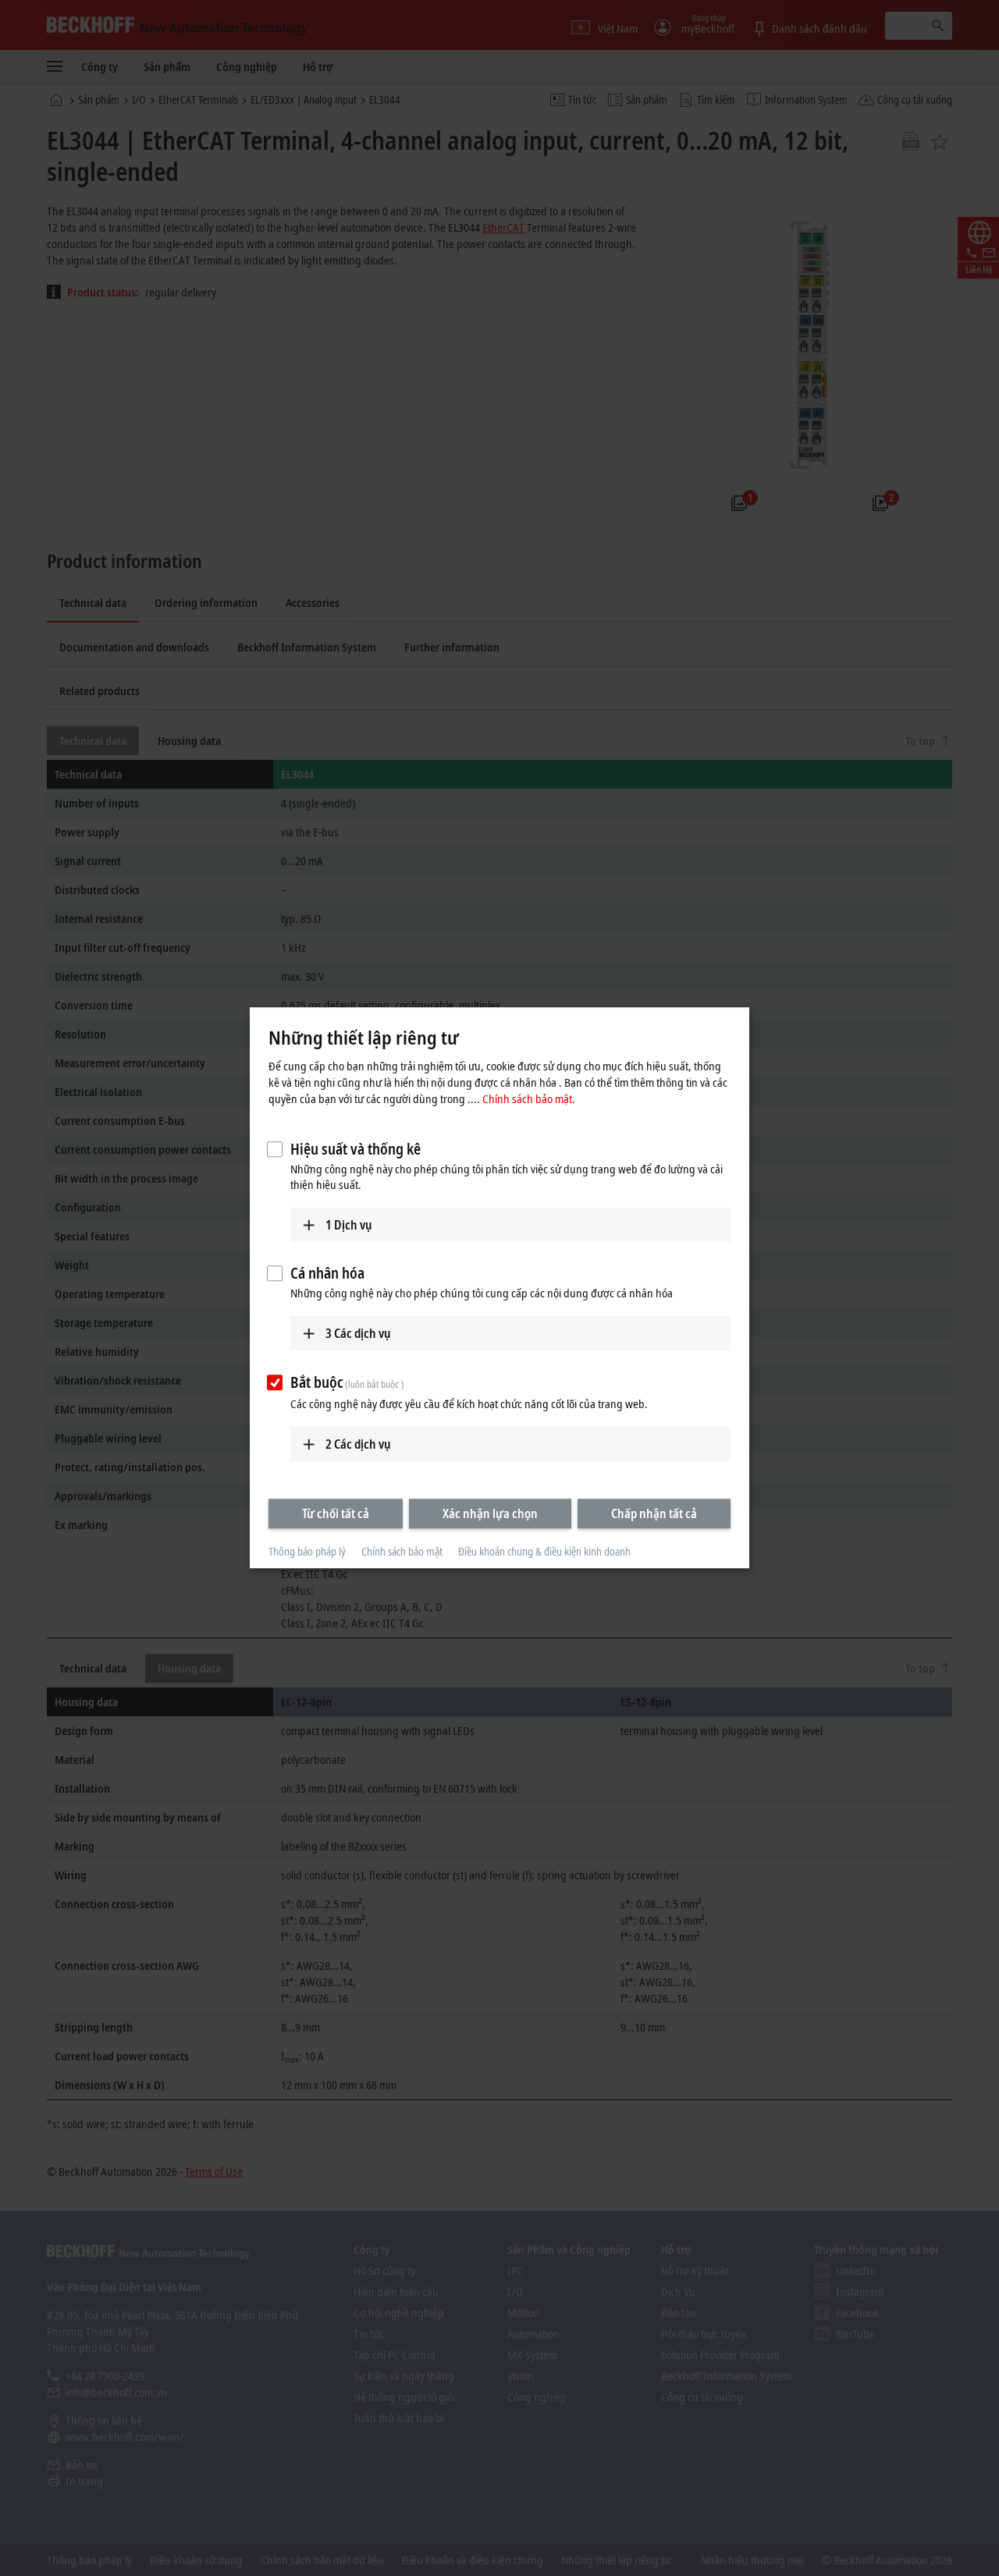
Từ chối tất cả (336, 1513)
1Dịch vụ (349, 1225)
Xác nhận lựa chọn (490, 1513)
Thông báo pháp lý (307, 1551)
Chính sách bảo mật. (529, 1098)
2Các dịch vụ (358, 1444)
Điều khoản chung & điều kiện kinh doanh (544, 1551)
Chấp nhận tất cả (654, 1513)
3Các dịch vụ (358, 1333)
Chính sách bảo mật (402, 1551)
